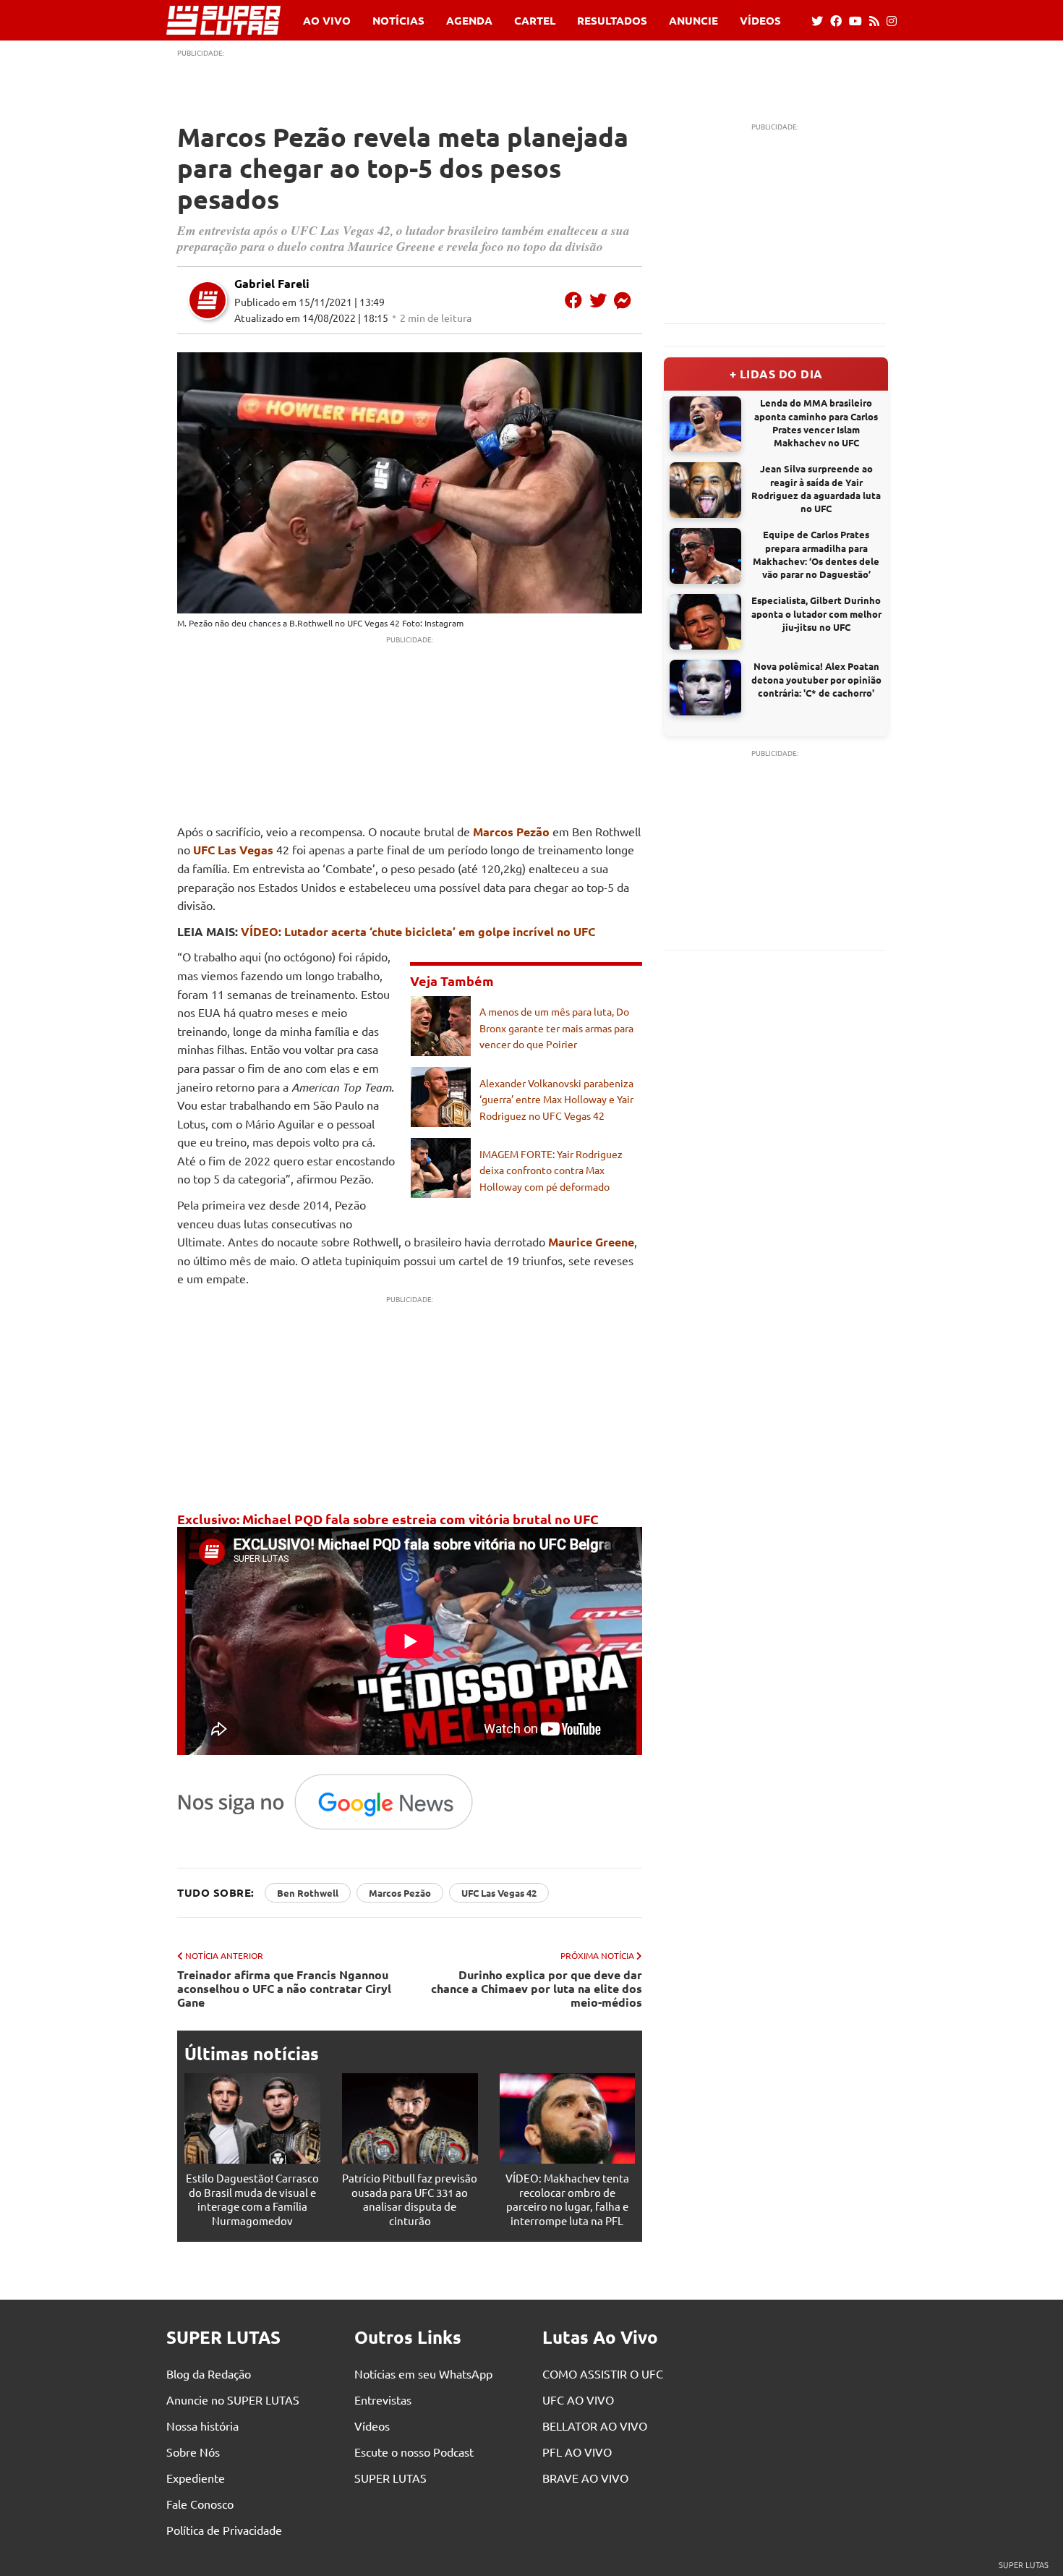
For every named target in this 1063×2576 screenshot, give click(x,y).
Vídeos (760, 21)
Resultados (612, 21)
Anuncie (693, 21)
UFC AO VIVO (578, 2399)
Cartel (535, 21)
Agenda (469, 21)
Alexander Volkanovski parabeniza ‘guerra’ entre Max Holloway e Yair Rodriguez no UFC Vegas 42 (556, 1099)
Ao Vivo (327, 21)
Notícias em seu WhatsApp (423, 2373)
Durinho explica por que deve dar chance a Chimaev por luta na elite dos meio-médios (537, 1989)
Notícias (398, 21)
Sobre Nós (193, 2452)
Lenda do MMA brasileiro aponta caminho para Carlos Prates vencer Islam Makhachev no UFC (816, 422)
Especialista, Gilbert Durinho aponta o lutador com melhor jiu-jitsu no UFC (816, 613)
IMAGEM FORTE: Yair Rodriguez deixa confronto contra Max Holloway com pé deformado (551, 1170)
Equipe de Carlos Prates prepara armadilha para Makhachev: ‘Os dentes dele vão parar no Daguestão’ (816, 554)
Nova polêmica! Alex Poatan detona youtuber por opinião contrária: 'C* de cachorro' (816, 679)
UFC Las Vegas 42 (499, 1893)
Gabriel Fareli (272, 283)
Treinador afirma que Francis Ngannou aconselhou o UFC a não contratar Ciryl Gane (284, 1989)
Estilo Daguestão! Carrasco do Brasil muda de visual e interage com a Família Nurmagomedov (252, 2199)
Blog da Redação (209, 2373)
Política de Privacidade (224, 2530)
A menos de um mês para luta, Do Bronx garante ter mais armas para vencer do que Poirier (556, 1028)
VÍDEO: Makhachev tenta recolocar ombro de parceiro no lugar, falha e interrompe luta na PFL (567, 2199)
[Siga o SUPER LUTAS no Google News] (333, 1829)
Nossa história (202, 2426)
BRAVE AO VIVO (585, 2478)
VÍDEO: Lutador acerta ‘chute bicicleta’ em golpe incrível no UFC (418, 931)
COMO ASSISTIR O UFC (603, 2373)
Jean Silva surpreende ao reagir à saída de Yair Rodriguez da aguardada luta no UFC (816, 488)
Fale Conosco (200, 2504)
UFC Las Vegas (233, 850)
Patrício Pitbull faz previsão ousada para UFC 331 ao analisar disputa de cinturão (410, 2199)
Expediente (196, 2478)
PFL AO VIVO (577, 2452)
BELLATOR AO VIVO (595, 2426)
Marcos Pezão (511, 832)
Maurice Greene (591, 1242)
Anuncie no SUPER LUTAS (233, 2399)
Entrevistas (383, 2399)
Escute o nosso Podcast (414, 2452)
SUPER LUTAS (390, 2478)
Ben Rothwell (308, 1893)
